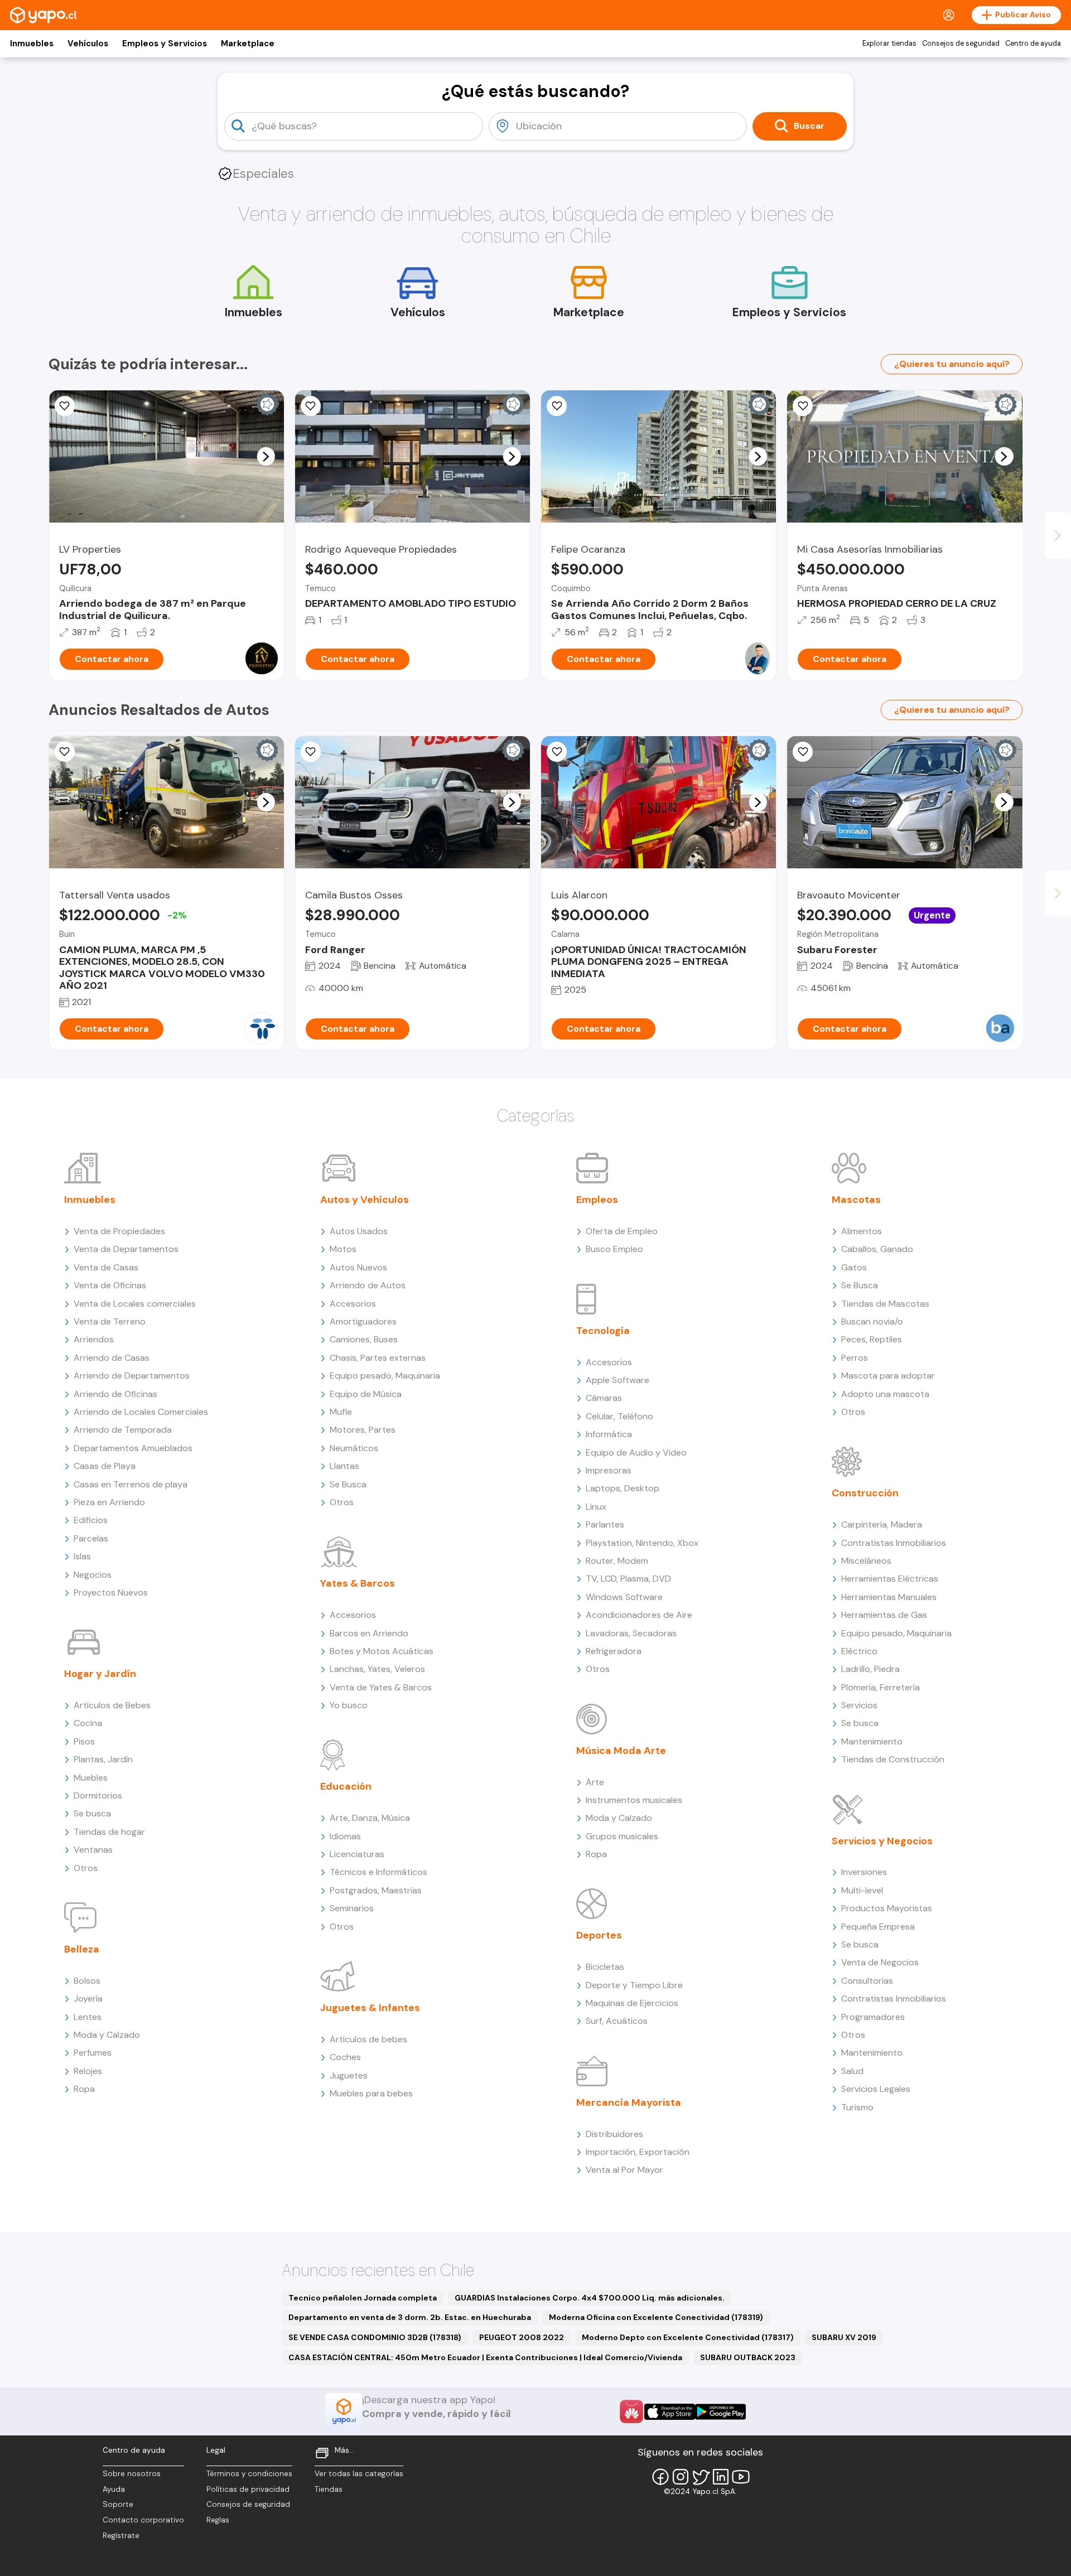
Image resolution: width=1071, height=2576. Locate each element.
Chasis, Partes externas (378, 1358)
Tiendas (329, 2489)
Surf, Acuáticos (617, 2021)
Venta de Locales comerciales (135, 1304)
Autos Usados (359, 1231)
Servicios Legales (876, 2089)
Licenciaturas (357, 1854)
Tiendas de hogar (109, 1832)
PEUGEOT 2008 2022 (522, 2337)
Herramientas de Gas (884, 1615)
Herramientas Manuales (889, 1597)
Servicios (859, 1705)
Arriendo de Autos (368, 1285)
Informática (609, 1434)
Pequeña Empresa (878, 1927)
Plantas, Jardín (103, 1759)
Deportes (599, 1935)
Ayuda (114, 2489)
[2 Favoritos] (311, 406)
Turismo (857, 2107)
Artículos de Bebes (112, 1705)
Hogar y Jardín (100, 1674)
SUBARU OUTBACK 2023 (748, 2357)
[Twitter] (701, 2477)
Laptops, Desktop (623, 1488)
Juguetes (349, 2075)
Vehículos (88, 44)
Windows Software (624, 1597)
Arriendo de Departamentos (132, 1376)
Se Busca (348, 1484)
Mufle (341, 1412)
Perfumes (93, 2053)
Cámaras (604, 1398)
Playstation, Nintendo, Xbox (642, 1543)
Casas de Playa (105, 1466)
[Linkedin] (721, 2477)
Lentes (88, 2017)
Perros (855, 1358)
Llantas (344, 1466)
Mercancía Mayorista (629, 2103)
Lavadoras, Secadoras (631, 1633)
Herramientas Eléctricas (890, 1579)
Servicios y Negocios (882, 1841)
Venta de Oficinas (110, 1285)
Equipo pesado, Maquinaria (385, 1376)
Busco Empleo (614, 1249)
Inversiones (864, 1872)
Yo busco (349, 1705)
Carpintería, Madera (882, 1524)
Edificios (91, 1520)
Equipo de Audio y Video (636, 1453)
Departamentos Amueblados (133, 1448)
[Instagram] (681, 2477)
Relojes (88, 2071)
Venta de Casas (106, 1267)
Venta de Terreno (110, 1321)
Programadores (873, 2017)
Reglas (218, 2520)
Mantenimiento (872, 1741)
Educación (346, 1786)
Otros (86, 1868)
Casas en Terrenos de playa (131, 1484)
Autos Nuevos (358, 1267)
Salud (852, 2071)
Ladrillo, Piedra (870, 1669)
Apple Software (617, 1380)
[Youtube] (741, 2477)
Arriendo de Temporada (123, 1430)
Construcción (865, 1493)
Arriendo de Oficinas (115, 1394)
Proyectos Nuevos (111, 1593)
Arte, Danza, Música (370, 1818)
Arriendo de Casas (112, 1358)
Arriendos (94, 1339)
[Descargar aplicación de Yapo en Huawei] (631, 2411)
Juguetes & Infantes (370, 2008)
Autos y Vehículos (365, 1200)
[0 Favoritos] (65, 406)
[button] (266, 456)
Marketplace (248, 44)
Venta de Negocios (880, 1962)
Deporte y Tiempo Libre (634, 1985)
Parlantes (605, 1524)
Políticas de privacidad (248, 2489)
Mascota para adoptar (888, 1376)
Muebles (91, 1778)
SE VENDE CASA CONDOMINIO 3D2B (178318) (375, 2337)
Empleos (597, 1200)
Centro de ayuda (1033, 44)
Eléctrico (859, 1651)
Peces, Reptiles (872, 1339)
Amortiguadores (363, 1321)
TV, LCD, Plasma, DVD (628, 1579)
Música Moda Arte (621, 1751)
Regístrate (121, 2536)
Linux (596, 1507)
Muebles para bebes (371, 2093)
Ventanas (93, 1850)
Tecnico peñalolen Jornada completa (363, 2298)
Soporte (118, 2504)
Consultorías (867, 1981)
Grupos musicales (622, 1836)
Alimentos (862, 1231)
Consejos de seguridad (961, 44)
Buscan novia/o (872, 1321)
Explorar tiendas (889, 44)
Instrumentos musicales (634, 1800)
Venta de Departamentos (126, 1249)
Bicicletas (605, 1967)
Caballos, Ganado (877, 1249)
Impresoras (609, 1470)
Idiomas (345, 1836)
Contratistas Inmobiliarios (894, 1543)
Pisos (84, 1741)
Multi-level (862, 1890)
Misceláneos (866, 1561)
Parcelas (91, 1538)
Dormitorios (98, 1796)
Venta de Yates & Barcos (381, 1687)
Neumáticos (354, 1448)
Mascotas (856, 1200)
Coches (345, 2057)
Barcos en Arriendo (369, 1633)
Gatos (854, 1267)
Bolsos (87, 1981)
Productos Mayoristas (887, 1908)
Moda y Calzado (107, 2035)
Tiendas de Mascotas (885, 1304)
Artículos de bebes (368, 2039)
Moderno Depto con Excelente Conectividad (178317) (688, 2337)
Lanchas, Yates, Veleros (377, 1669)
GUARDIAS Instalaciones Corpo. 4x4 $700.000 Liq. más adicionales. (590, 2298)
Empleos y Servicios (165, 44)
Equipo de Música (366, 1394)
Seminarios (352, 1908)
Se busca (92, 1813)
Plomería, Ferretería (881, 1687)
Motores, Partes (363, 1430)
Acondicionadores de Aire (639, 1615)
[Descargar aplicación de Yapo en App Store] (670, 2412)
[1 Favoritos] (65, 752)
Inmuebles (32, 44)
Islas (82, 1556)
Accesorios (353, 1304)
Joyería (88, 1999)
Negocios (93, 1575)
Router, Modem (617, 1561)
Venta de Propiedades (119, 1231)
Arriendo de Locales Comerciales (141, 1412)
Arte (595, 1782)
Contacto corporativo (143, 2520)
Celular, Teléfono (619, 1416)
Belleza (82, 1949)
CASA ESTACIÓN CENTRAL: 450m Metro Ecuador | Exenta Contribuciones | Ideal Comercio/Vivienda (485, 2357)
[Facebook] (660, 2477)
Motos (343, 1249)
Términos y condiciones (249, 2474)
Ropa (84, 2089)
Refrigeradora (614, 1651)
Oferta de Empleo (622, 1231)
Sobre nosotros (132, 2474)
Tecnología (603, 1331)
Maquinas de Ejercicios (632, 2003)
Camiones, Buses (364, 1339)
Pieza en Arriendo (109, 1502)
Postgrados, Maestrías (376, 1890)
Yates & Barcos (358, 1583)
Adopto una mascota (885, 1394)
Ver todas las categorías (359, 2474)
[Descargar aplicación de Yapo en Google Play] (720, 2412)
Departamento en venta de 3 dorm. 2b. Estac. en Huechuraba (410, 2317)
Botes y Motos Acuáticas (382, 1651)
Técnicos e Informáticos (378, 1872)
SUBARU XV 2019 (844, 2337)
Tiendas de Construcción (893, 1759)
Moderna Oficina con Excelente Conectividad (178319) (656, 2317)
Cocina (88, 1723)
